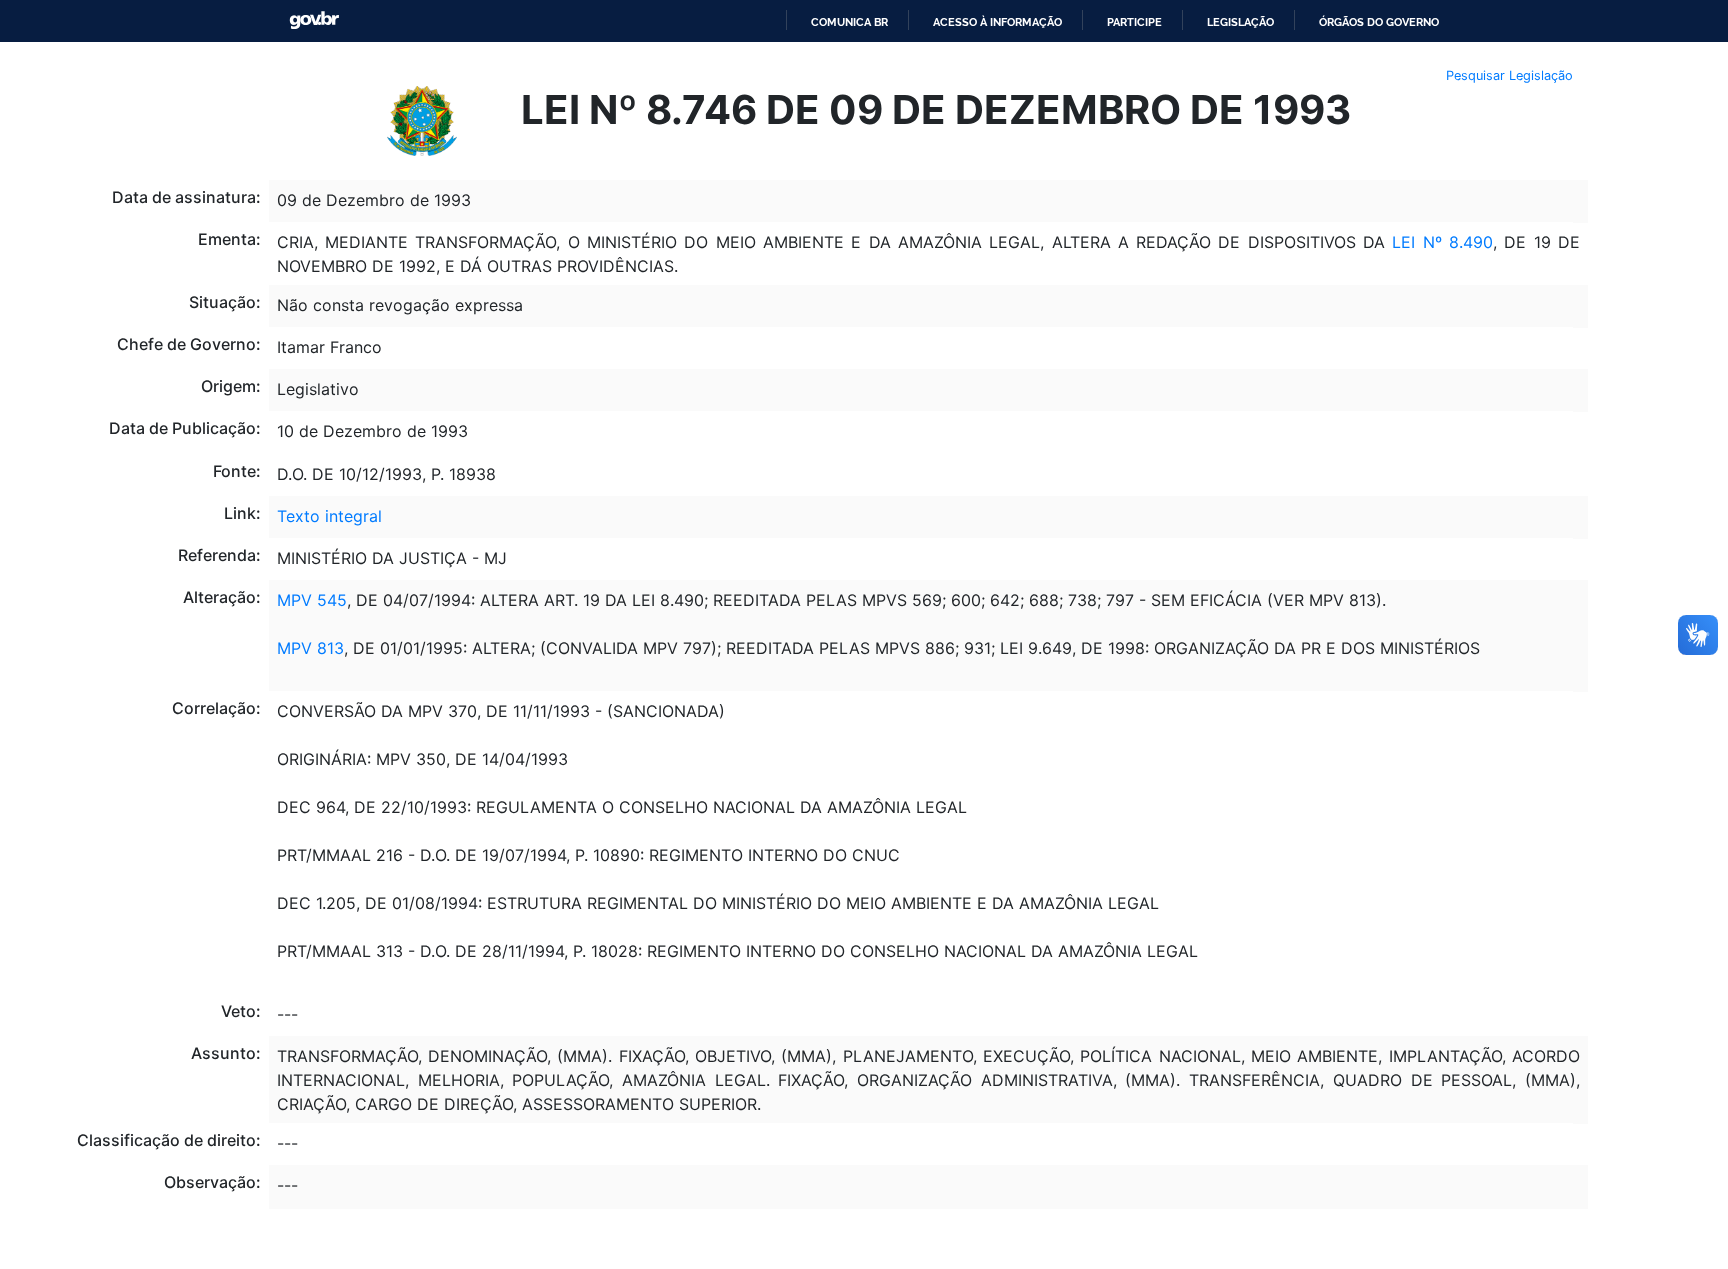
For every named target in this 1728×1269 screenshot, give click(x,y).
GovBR (314, 20)
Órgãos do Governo (1379, 22)
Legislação (1240, 22)
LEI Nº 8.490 (1442, 242)
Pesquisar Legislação (1509, 75)
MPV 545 (312, 600)
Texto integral (329, 516)
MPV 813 (310, 648)
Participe (1134, 22)
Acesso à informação (997, 22)
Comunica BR (849, 22)
